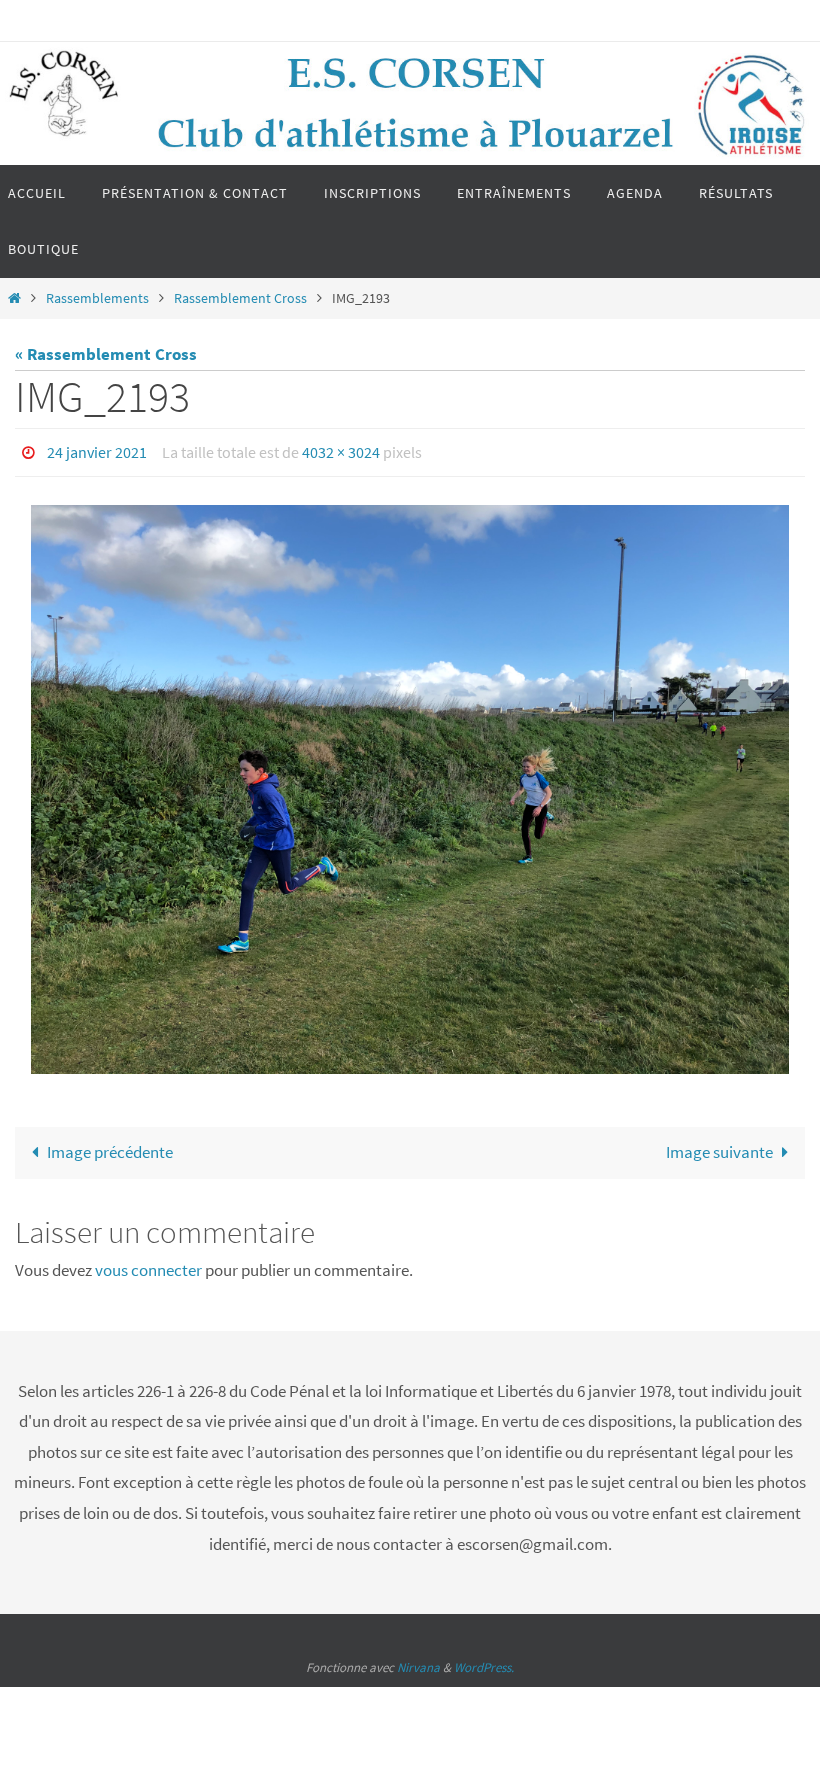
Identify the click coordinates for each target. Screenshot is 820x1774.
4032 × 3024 (341, 450)
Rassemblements (97, 298)
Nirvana (418, 1662)
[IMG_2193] (410, 784)
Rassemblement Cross (240, 298)
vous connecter (148, 1265)
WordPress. (484, 1662)
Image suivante (719, 1146)
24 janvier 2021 (97, 450)
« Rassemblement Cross (106, 354)
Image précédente (110, 1146)
